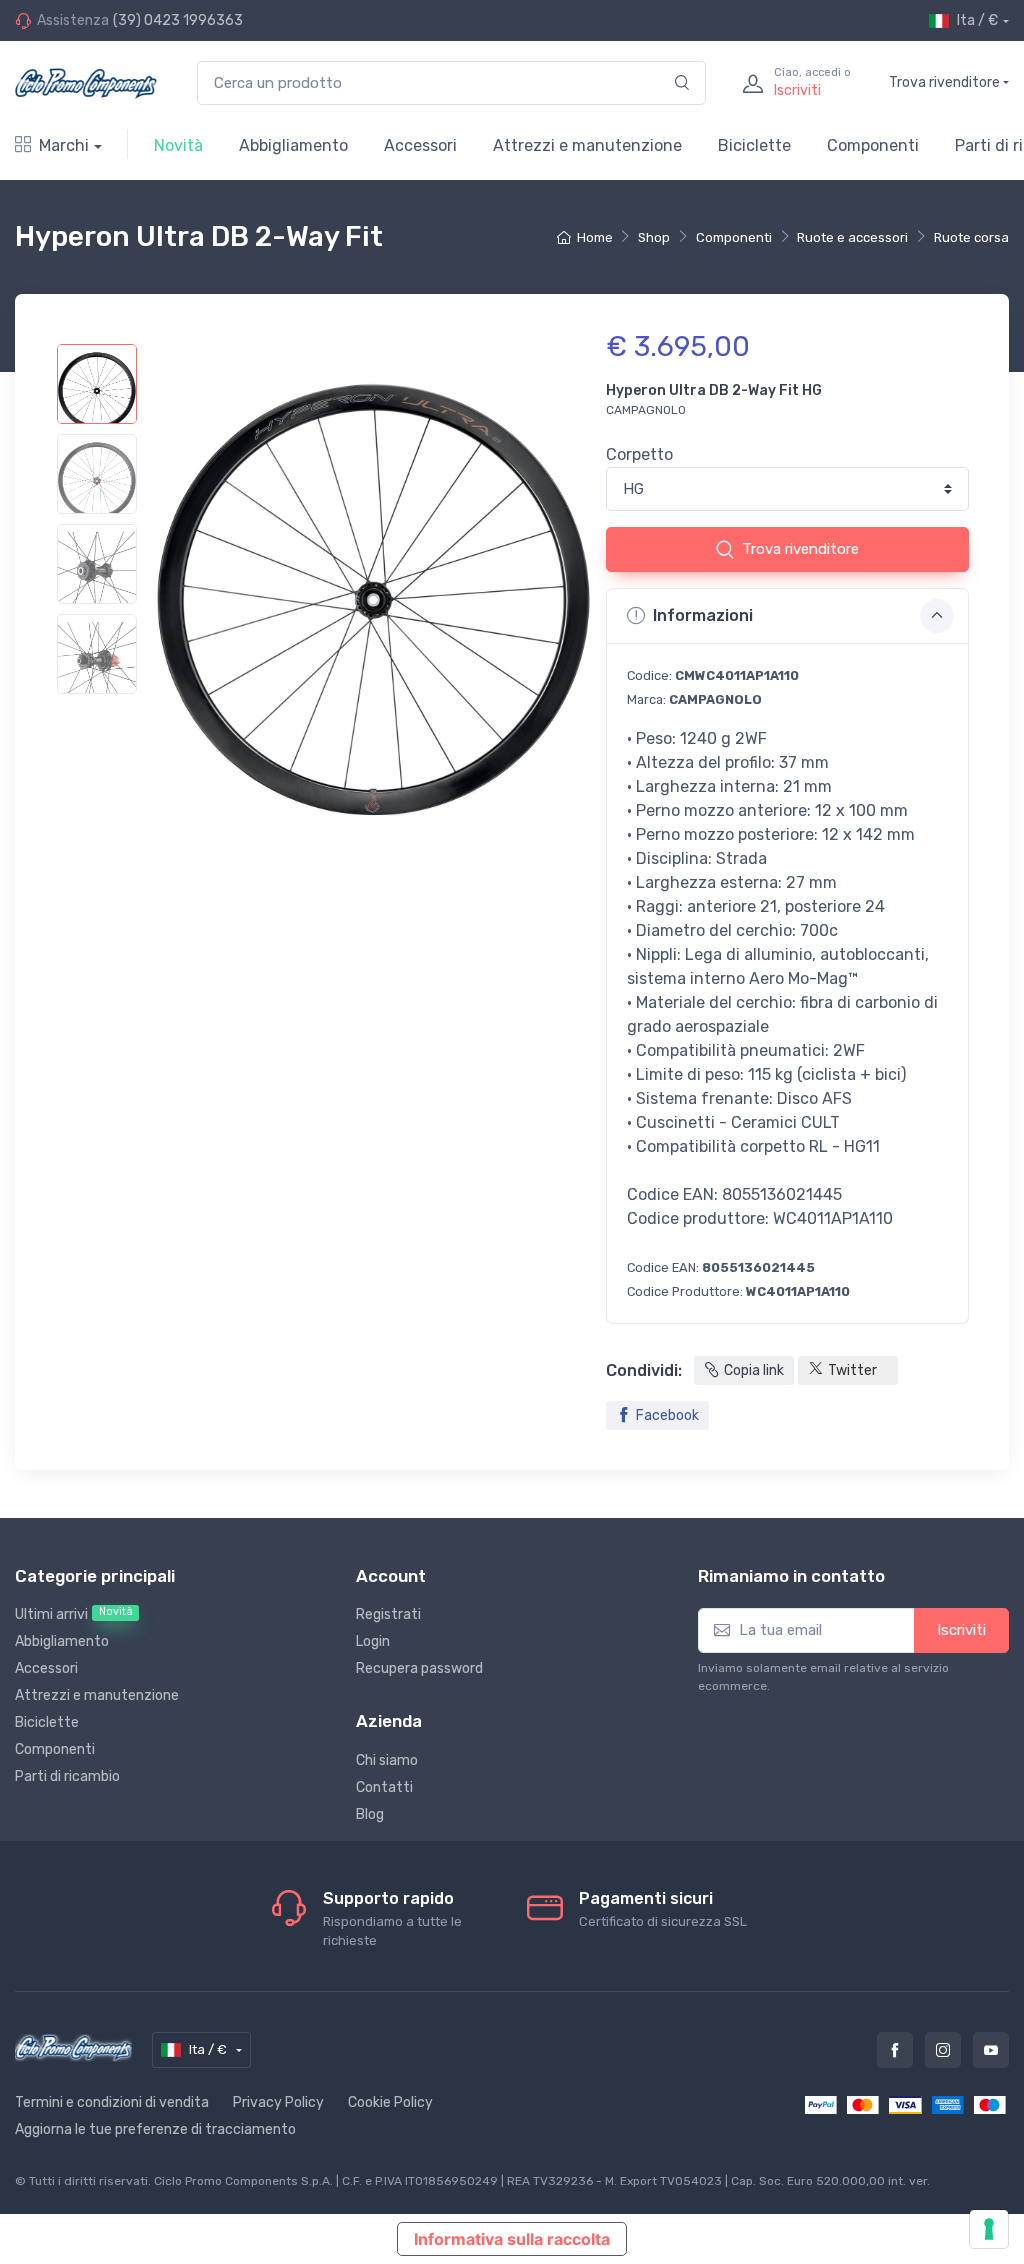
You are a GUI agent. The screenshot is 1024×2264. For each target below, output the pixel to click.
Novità (178, 145)
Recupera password (419, 1668)
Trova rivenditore (944, 82)
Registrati (388, 1614)
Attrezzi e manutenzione (587, 145)
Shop (654, 237)
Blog (370, 1814)
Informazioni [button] (703, 615)
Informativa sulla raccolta (512, 2239)
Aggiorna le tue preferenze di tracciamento (155, 2129)
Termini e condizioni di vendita (112, 2102)
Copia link (754, 1370)
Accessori (420, 145)
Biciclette (754, 145)
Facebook (667, 1415)
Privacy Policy (278, 2102)
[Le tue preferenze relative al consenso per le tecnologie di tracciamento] (989, 2229)
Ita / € (977, 20)
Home (594, 237)
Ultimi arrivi (74, 1614)
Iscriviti (961, 1630)
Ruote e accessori (852, 237)
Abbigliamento (293, 145)
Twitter (852, 1370)
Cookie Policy (390, 2102)
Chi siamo (387, 1760)
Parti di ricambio (67, 1776)
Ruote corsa (971, 237)
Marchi (64, 145)
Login (373, 1641)
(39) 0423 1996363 (178, 20)
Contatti (384, 1787)
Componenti (873, 145)
